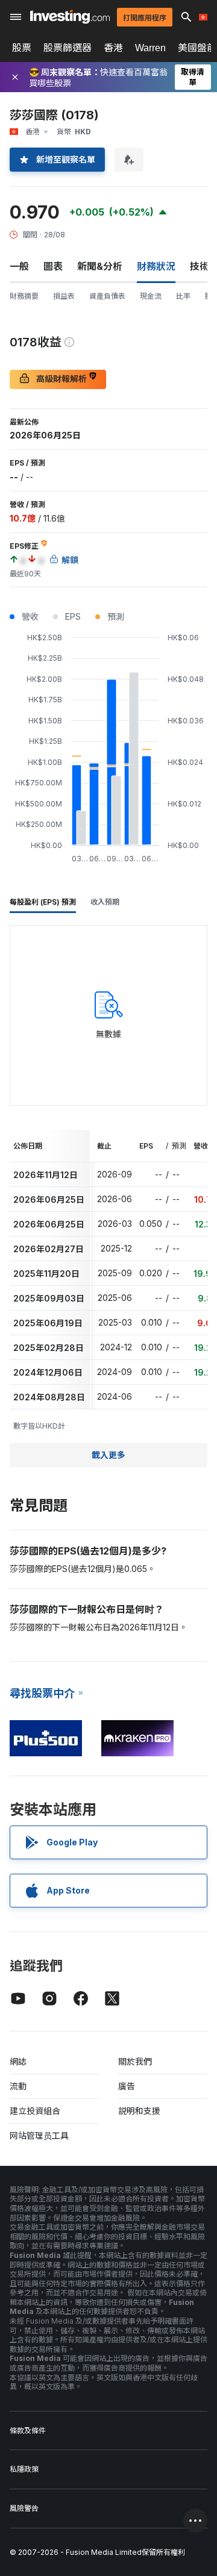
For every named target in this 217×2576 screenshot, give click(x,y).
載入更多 (108, 1455)
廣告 (127, 2086)
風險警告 (24, 2508)
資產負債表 (107, 296)
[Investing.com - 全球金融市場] (70, 17)
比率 (183, 296)
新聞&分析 (100, 266)
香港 (113, 48)
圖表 (53, 266)
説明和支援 (139, 2111)
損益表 (64, 296)
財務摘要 (24, 296)
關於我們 (135, 2061)
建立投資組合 (35, 2111)
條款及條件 (28, 2431)
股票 (22, 48)
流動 (18, 2086)
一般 (19, 266)
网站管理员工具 (39, 2135)
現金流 (151, 296)
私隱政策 (24, 2469)
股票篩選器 (68, 48)
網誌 (18, 2061)
